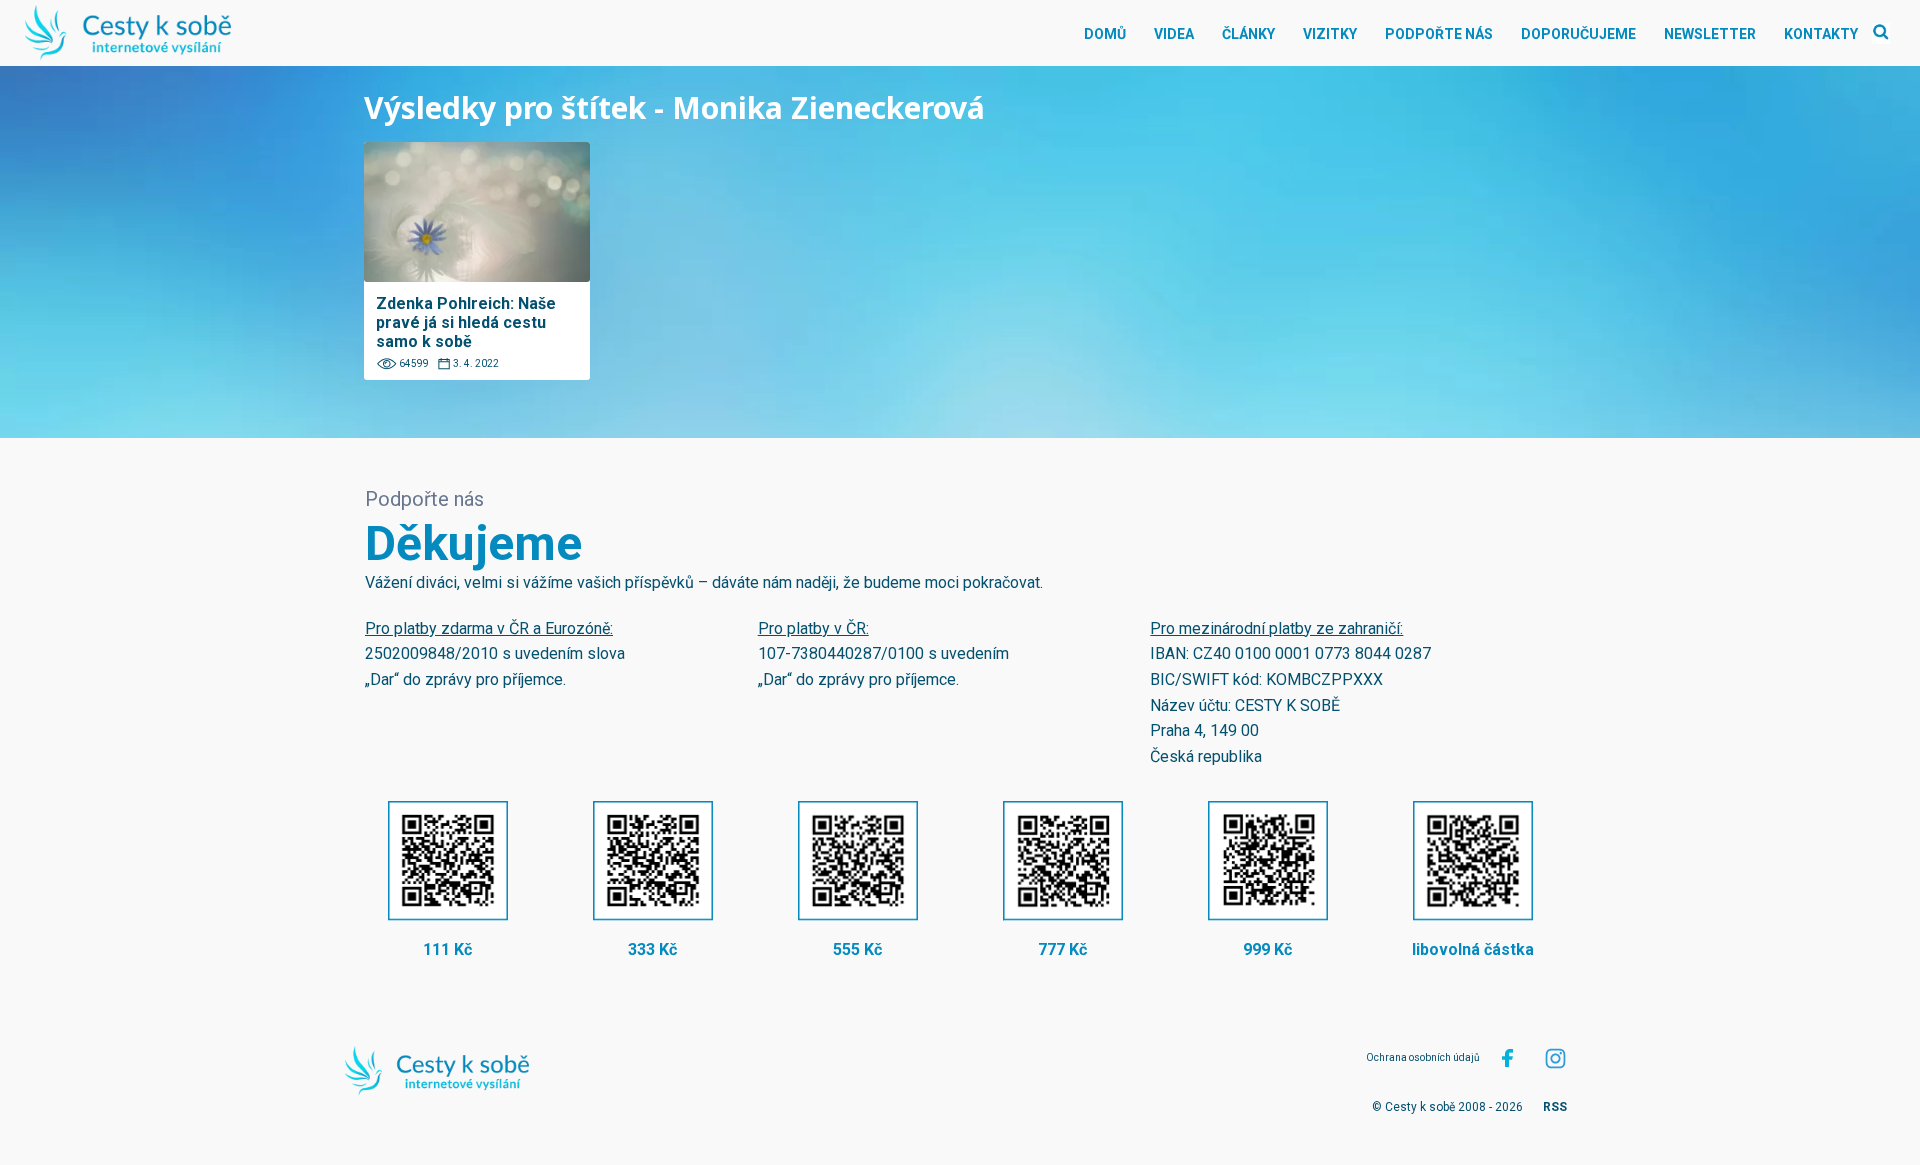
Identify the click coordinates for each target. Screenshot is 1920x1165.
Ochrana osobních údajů (1423, 1057)
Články (1248, 34)
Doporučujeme (1578, 34)
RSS (1555, 1107)
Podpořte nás (1439, 34)
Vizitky (1330, 34)
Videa (1174, 34)
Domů (1105, 34)
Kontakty (1821, 34)
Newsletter (1710, 34)
